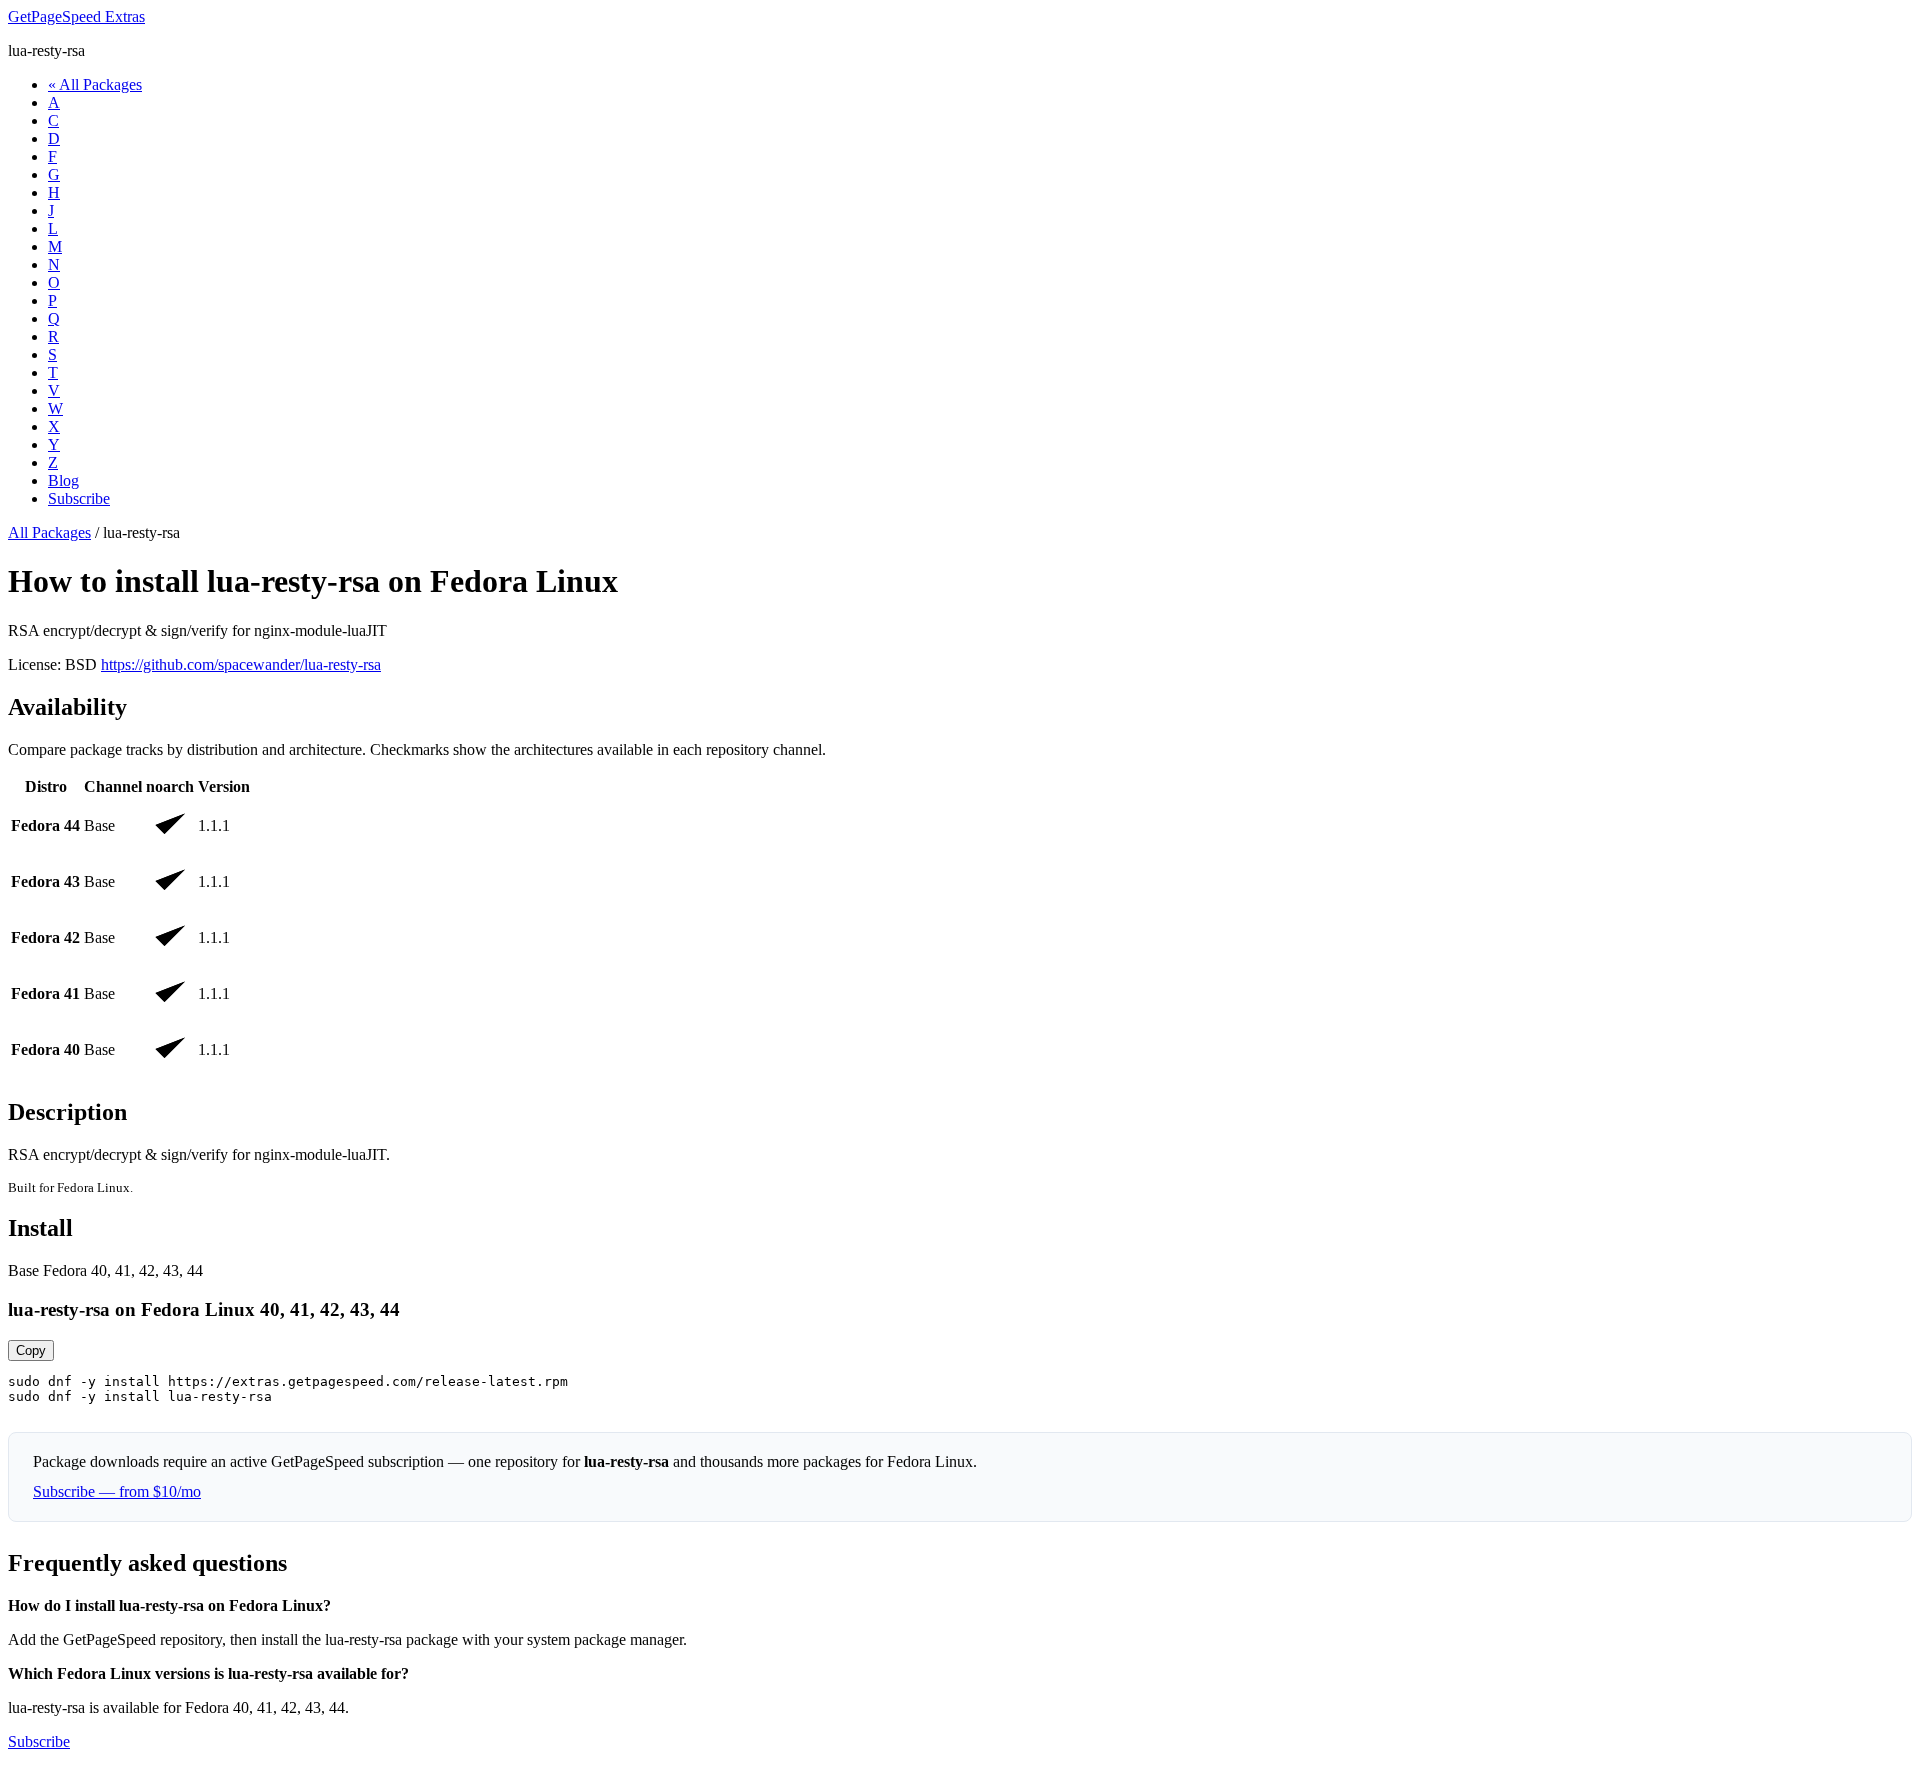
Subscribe (79, 498)
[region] (960, 927)
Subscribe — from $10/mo (117, 1491)
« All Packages (95, 84)
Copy (31, 1350)
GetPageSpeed (76, 16)
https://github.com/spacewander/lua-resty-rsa (241, 664)
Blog (63, 480)
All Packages (49, 532)
